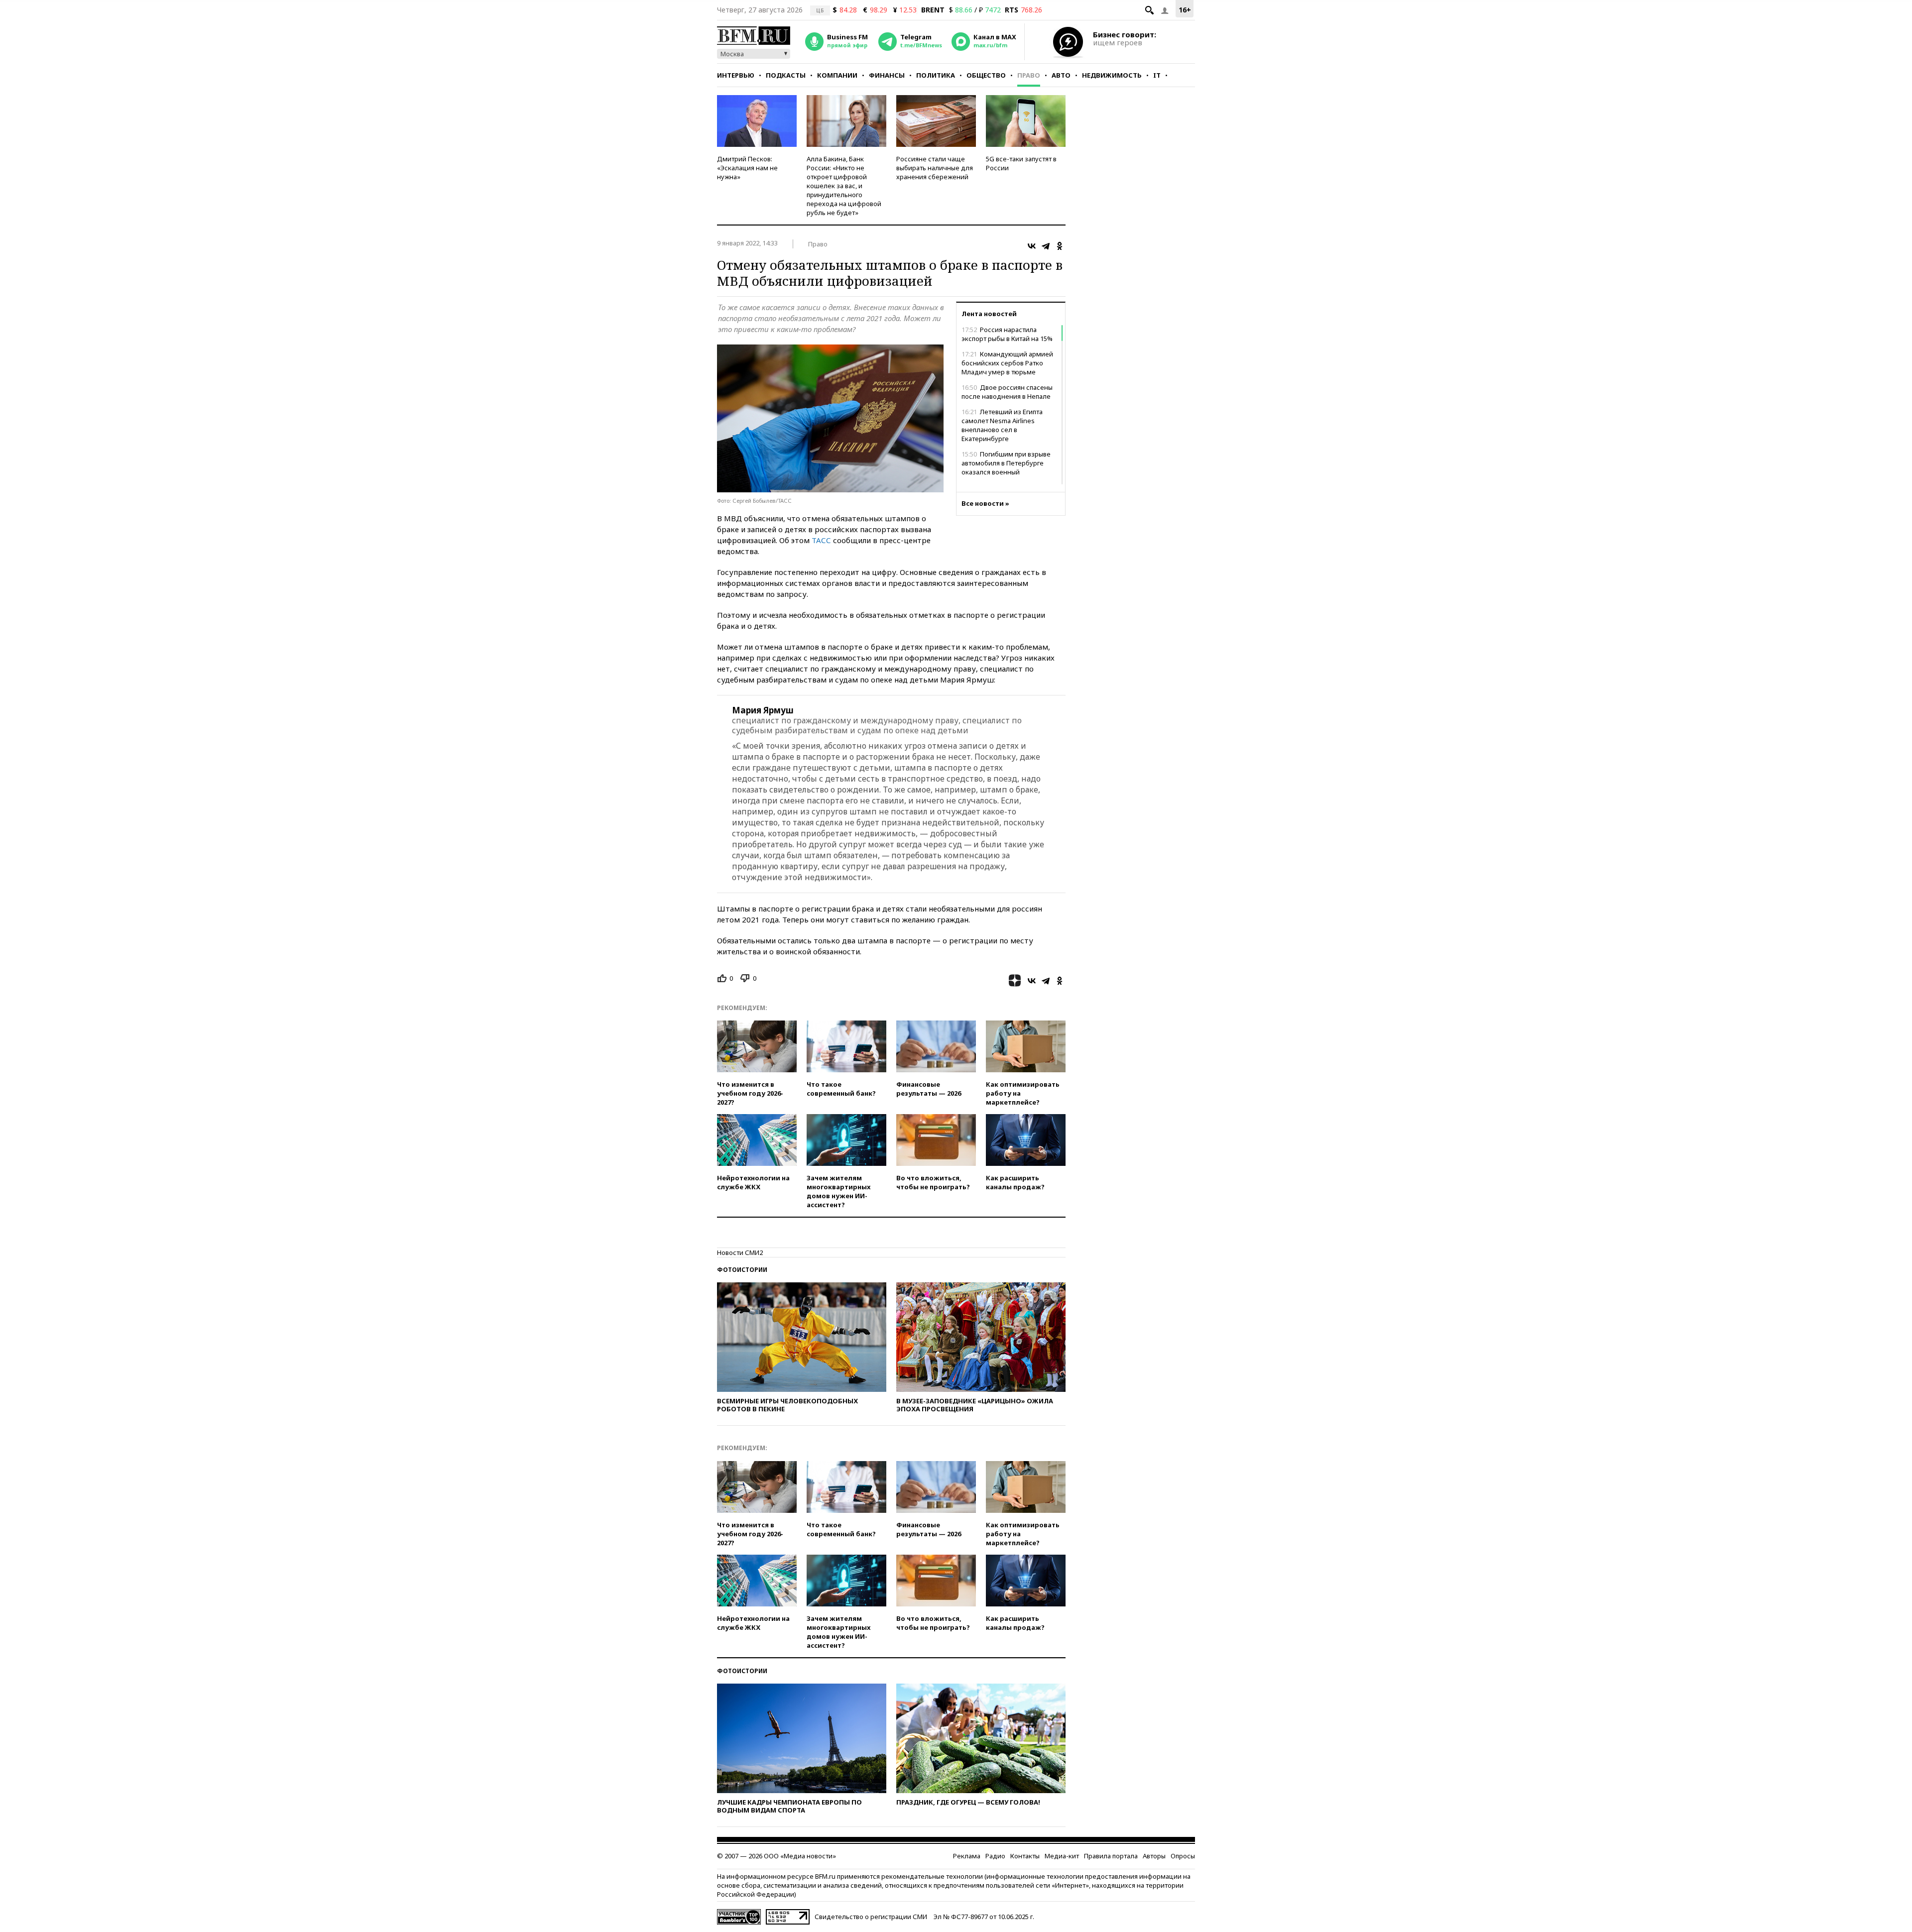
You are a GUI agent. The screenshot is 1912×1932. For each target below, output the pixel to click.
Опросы (1183, 1856)
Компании (837, 75)
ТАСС (821, 540)
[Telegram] (1046, 246)
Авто (1061, 75)
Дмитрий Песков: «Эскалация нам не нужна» (747, 168)
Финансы (887, 75)
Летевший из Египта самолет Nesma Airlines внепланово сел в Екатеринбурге (1002, 425)
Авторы (1154, 1856)
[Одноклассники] (1060, 246)
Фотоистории (742, 1270)
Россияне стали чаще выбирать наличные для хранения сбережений (935, 168)
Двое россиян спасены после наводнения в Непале (1007, 392)
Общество (986, 75)
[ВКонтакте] (1032, 246)
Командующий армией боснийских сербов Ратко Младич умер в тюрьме (1007, 363)
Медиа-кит (1062, 1856)
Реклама (967, 1856)
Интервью (736, 75)
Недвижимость (1112, 75)
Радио (995, 1856)
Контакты (1025, 1856)
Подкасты (786, 75)
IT (1157, 75)
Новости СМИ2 (740, 1252)
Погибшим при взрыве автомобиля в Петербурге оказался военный (1006, 463)
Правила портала (1111, 1856)
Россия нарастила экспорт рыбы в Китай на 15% (1007, 334)
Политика (936, 75)
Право (1029, 75)
